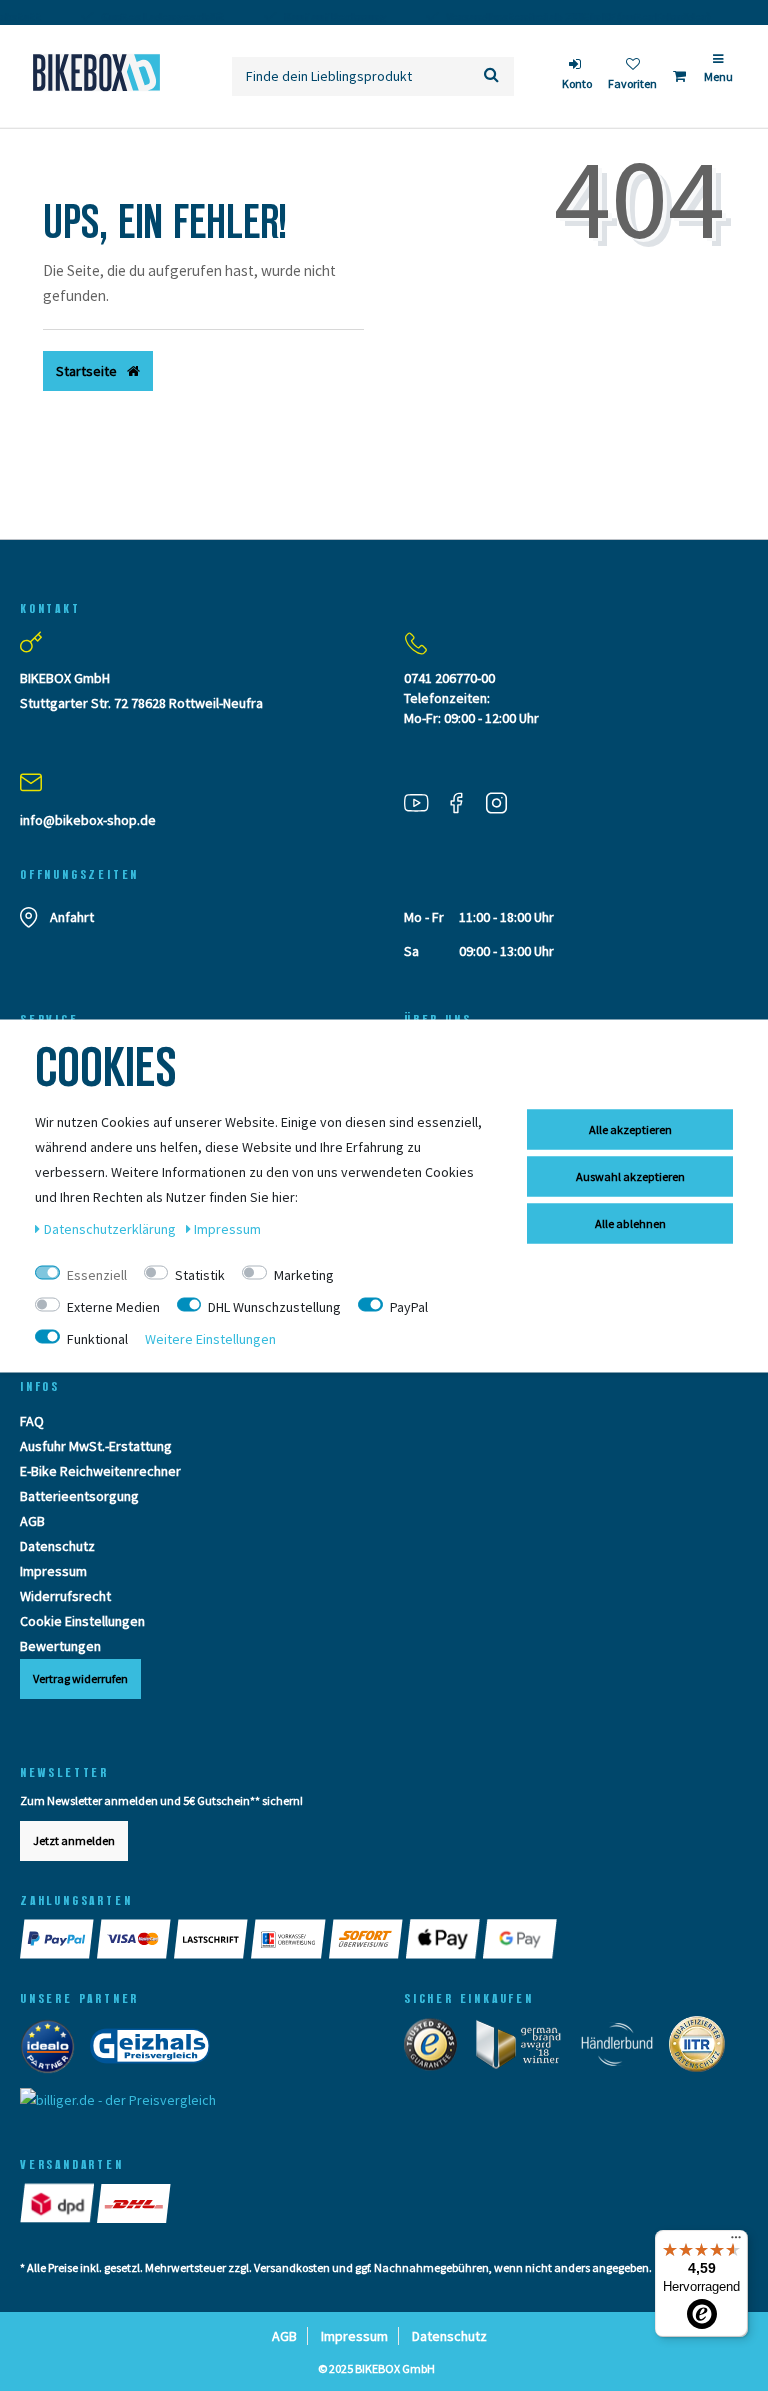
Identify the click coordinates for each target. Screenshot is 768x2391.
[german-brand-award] (525, 2049)
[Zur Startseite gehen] (96, 72)
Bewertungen (60, 1646)
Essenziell (97, 1274)
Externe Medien (113, 1306)
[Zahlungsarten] (58, 1939)
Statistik (200, 1274)
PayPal (409, 1306)
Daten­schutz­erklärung (111, 1228)
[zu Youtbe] (424, 801)
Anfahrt (72, 917)
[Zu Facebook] (464, 801)
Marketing (304, 1274)
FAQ (32, 1421)
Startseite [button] (88, 371)
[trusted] (437, 2049)
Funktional (97, 1338)
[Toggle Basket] (679, 76)
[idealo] (53, 2051)
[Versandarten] (58, 2203)
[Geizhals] (156, 2051)
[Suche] (491, 76)
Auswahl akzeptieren (630, 1175)
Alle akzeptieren (630, 1128)
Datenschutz (57, 1546)
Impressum (53, 1571)
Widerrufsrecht (65, 1596)
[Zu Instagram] (504, 801)
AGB (32, 1521)
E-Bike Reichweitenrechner (100, 1471)
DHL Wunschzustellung (274, 1306)
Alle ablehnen (630, 1222)
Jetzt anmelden (74, 1840)
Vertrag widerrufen (80, 1678)
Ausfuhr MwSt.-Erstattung (96, 1446)
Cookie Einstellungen (82, 1621)
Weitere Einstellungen (210, 1338)
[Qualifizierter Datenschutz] (703, 2049)
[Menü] (736, 2242)
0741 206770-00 (449, 678)
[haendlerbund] (623, 2049)
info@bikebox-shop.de (88, 820)
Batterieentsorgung (79, 1496)
